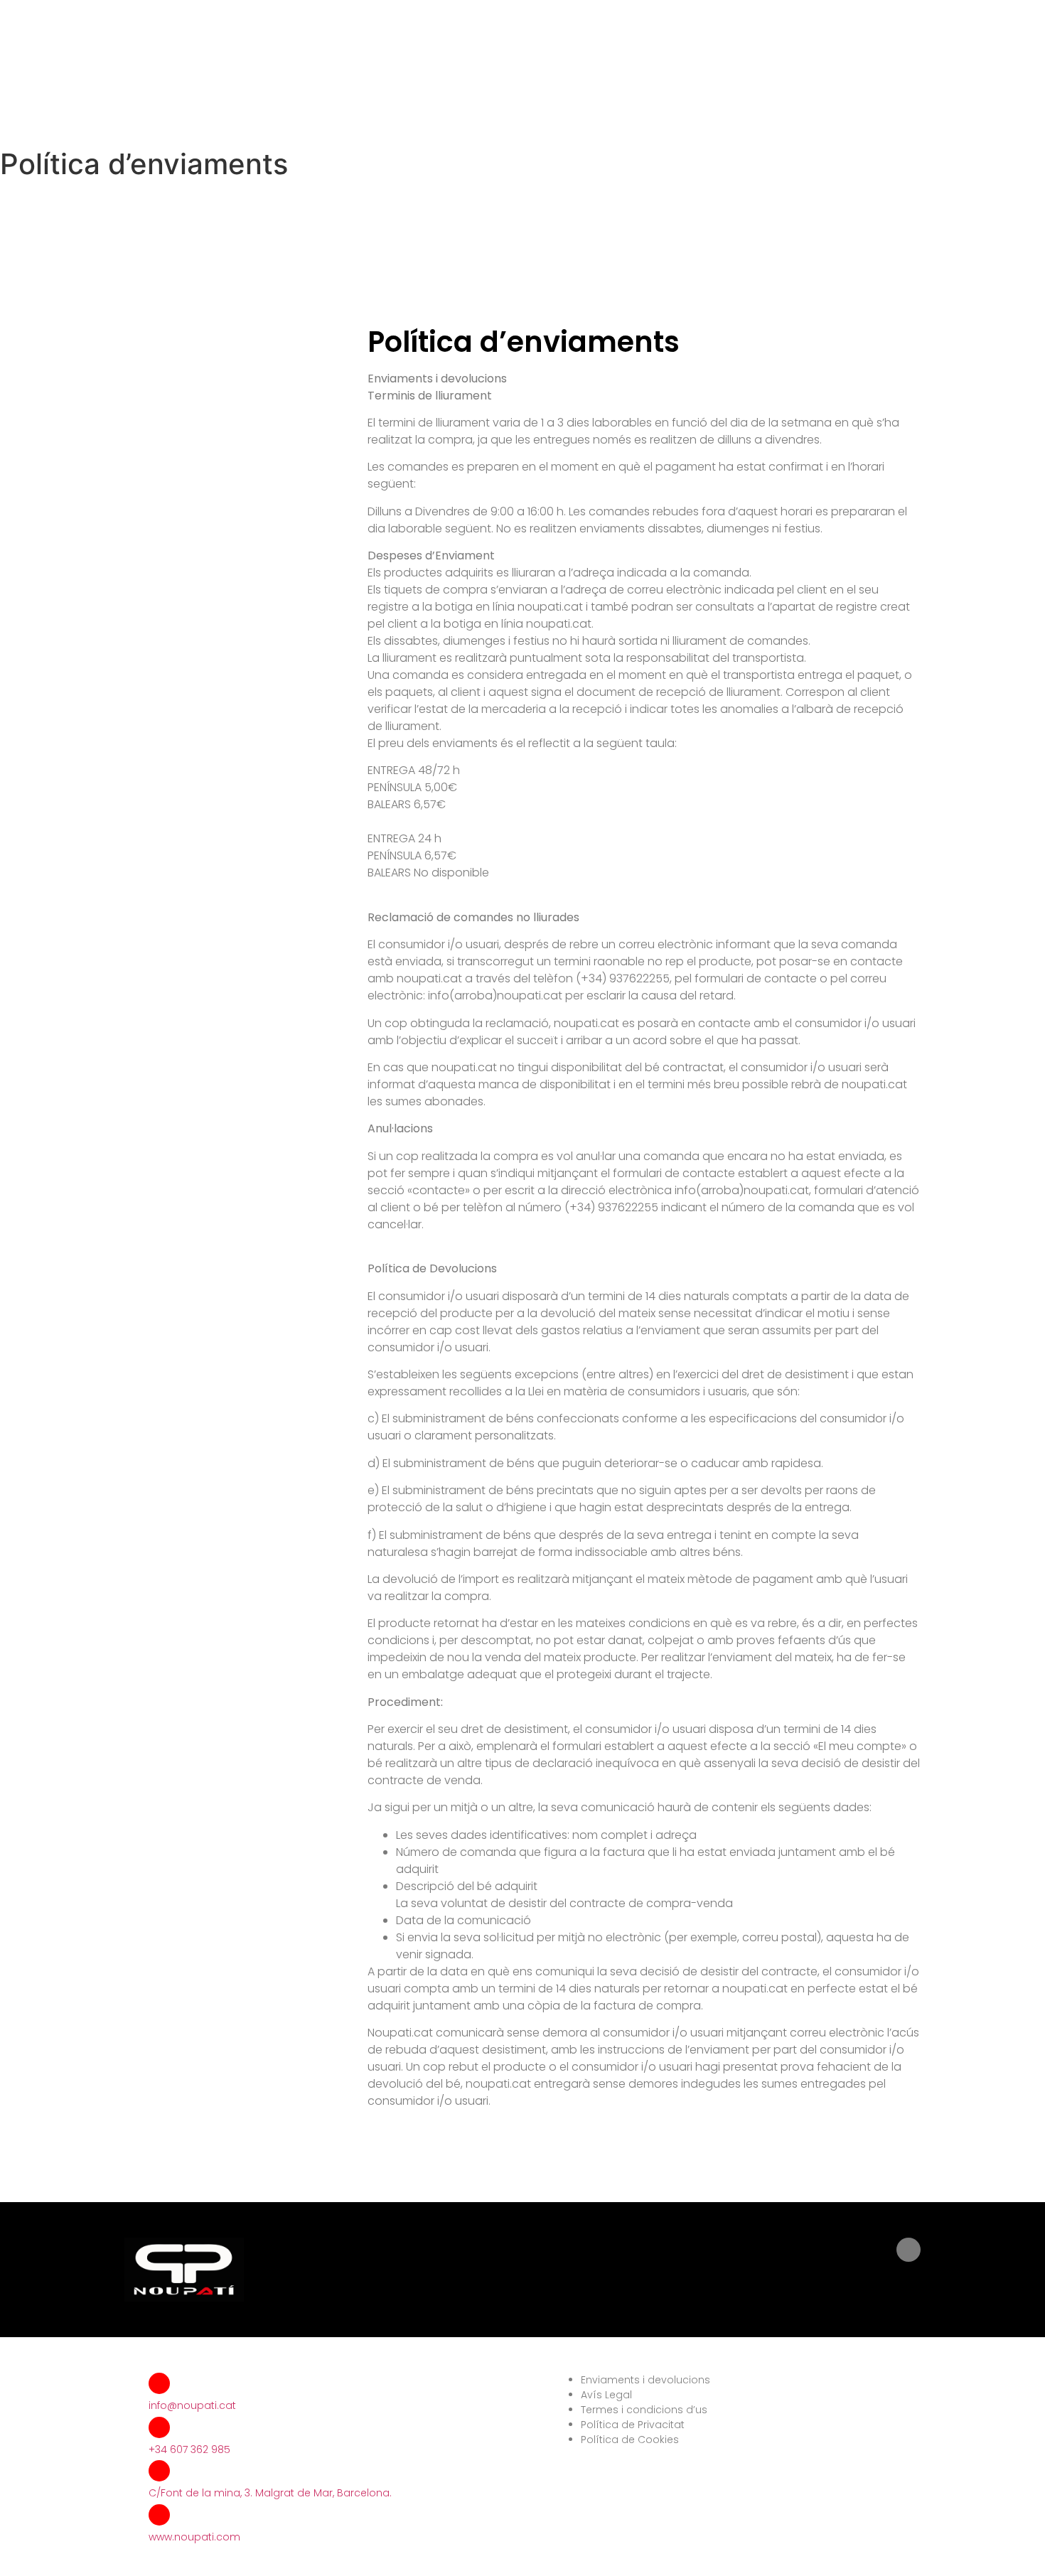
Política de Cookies (630, 2440)
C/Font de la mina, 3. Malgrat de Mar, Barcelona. (270, 2493)
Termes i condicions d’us (644, 2410)
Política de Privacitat (633, 2425)
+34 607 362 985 (189, 2449)
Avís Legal (606, 2395)
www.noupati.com (194, 2537)
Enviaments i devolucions (645, 2380)
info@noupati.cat (192, 2405)
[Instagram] (909, 2250)
